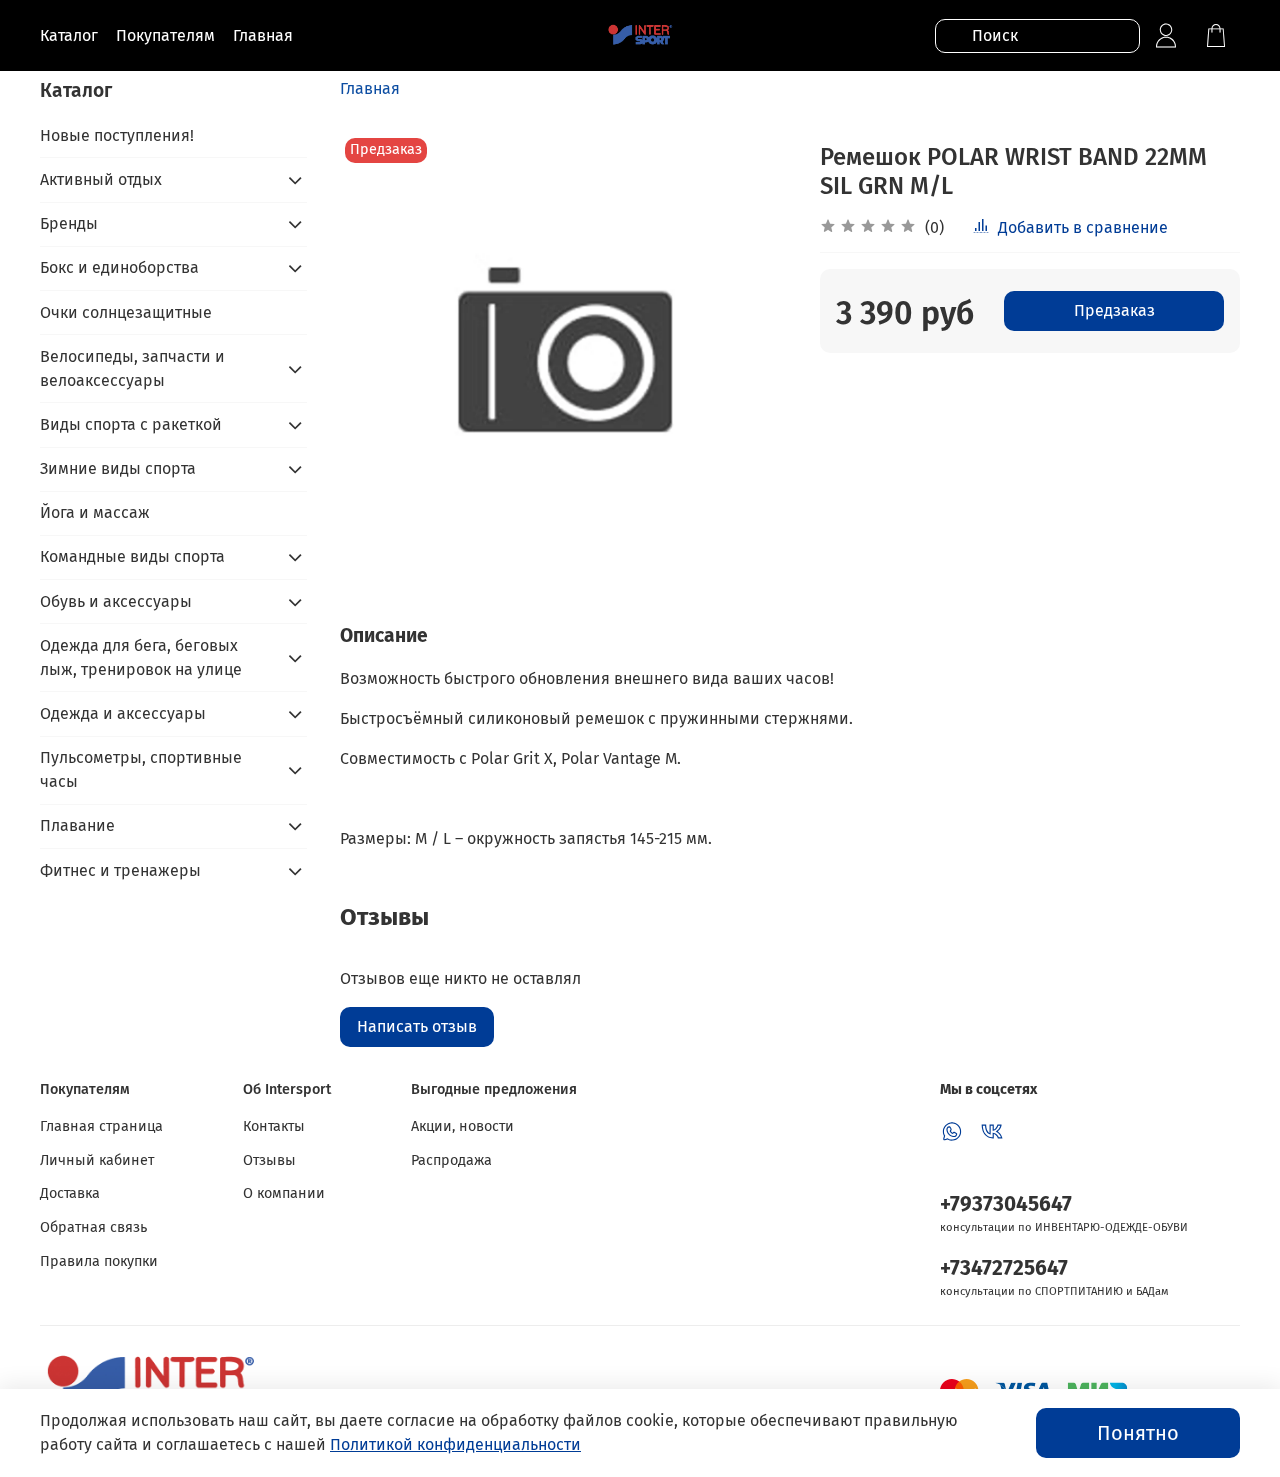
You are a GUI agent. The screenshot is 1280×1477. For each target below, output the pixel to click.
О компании (284, 1193)
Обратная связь (93, 1227)
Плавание (77, 825)
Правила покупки (99, 1261)
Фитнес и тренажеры (120, 870)
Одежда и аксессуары (123, 713)
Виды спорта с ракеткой (131, 424)
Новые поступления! (117, 135)
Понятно (1138, 1433)
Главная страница (101, 1126)
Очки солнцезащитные (126, 312)
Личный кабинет (97, 1160)
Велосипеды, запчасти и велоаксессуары (132, 368)
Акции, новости (462, 1126)
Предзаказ (1114, 310)
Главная (370, 88)
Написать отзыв (417, 1026)
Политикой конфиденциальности (455, 1444)
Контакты (274, 1126)
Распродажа (451, 1160)
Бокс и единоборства (119, 267)
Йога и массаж (95, 512)
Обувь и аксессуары (116, 601)
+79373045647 (1006, 1204)
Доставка (70, 1193)
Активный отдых (101, 179)
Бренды (69, 223)
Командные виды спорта (132, 556)
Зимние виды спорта (118, 468)
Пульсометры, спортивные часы (141, 769)
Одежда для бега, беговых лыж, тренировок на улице (141, 657)
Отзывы (269, 1160)
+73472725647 (1004, 1268)
